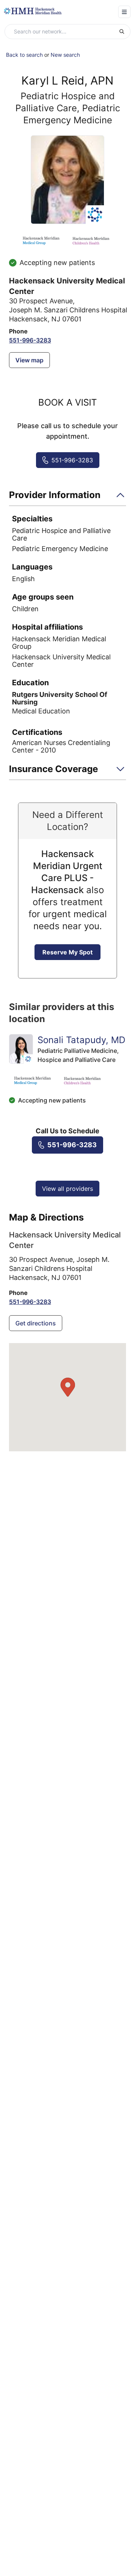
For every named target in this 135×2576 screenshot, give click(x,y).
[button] (67, 497)
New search (65, 55)
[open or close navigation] (124, 12)
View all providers (67, 1189)
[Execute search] (124, 32)
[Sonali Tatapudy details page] (21, 1049)
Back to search (24, 55)
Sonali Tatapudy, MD (81, 1040)
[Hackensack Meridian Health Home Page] (33, 11)
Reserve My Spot (67, 952)
